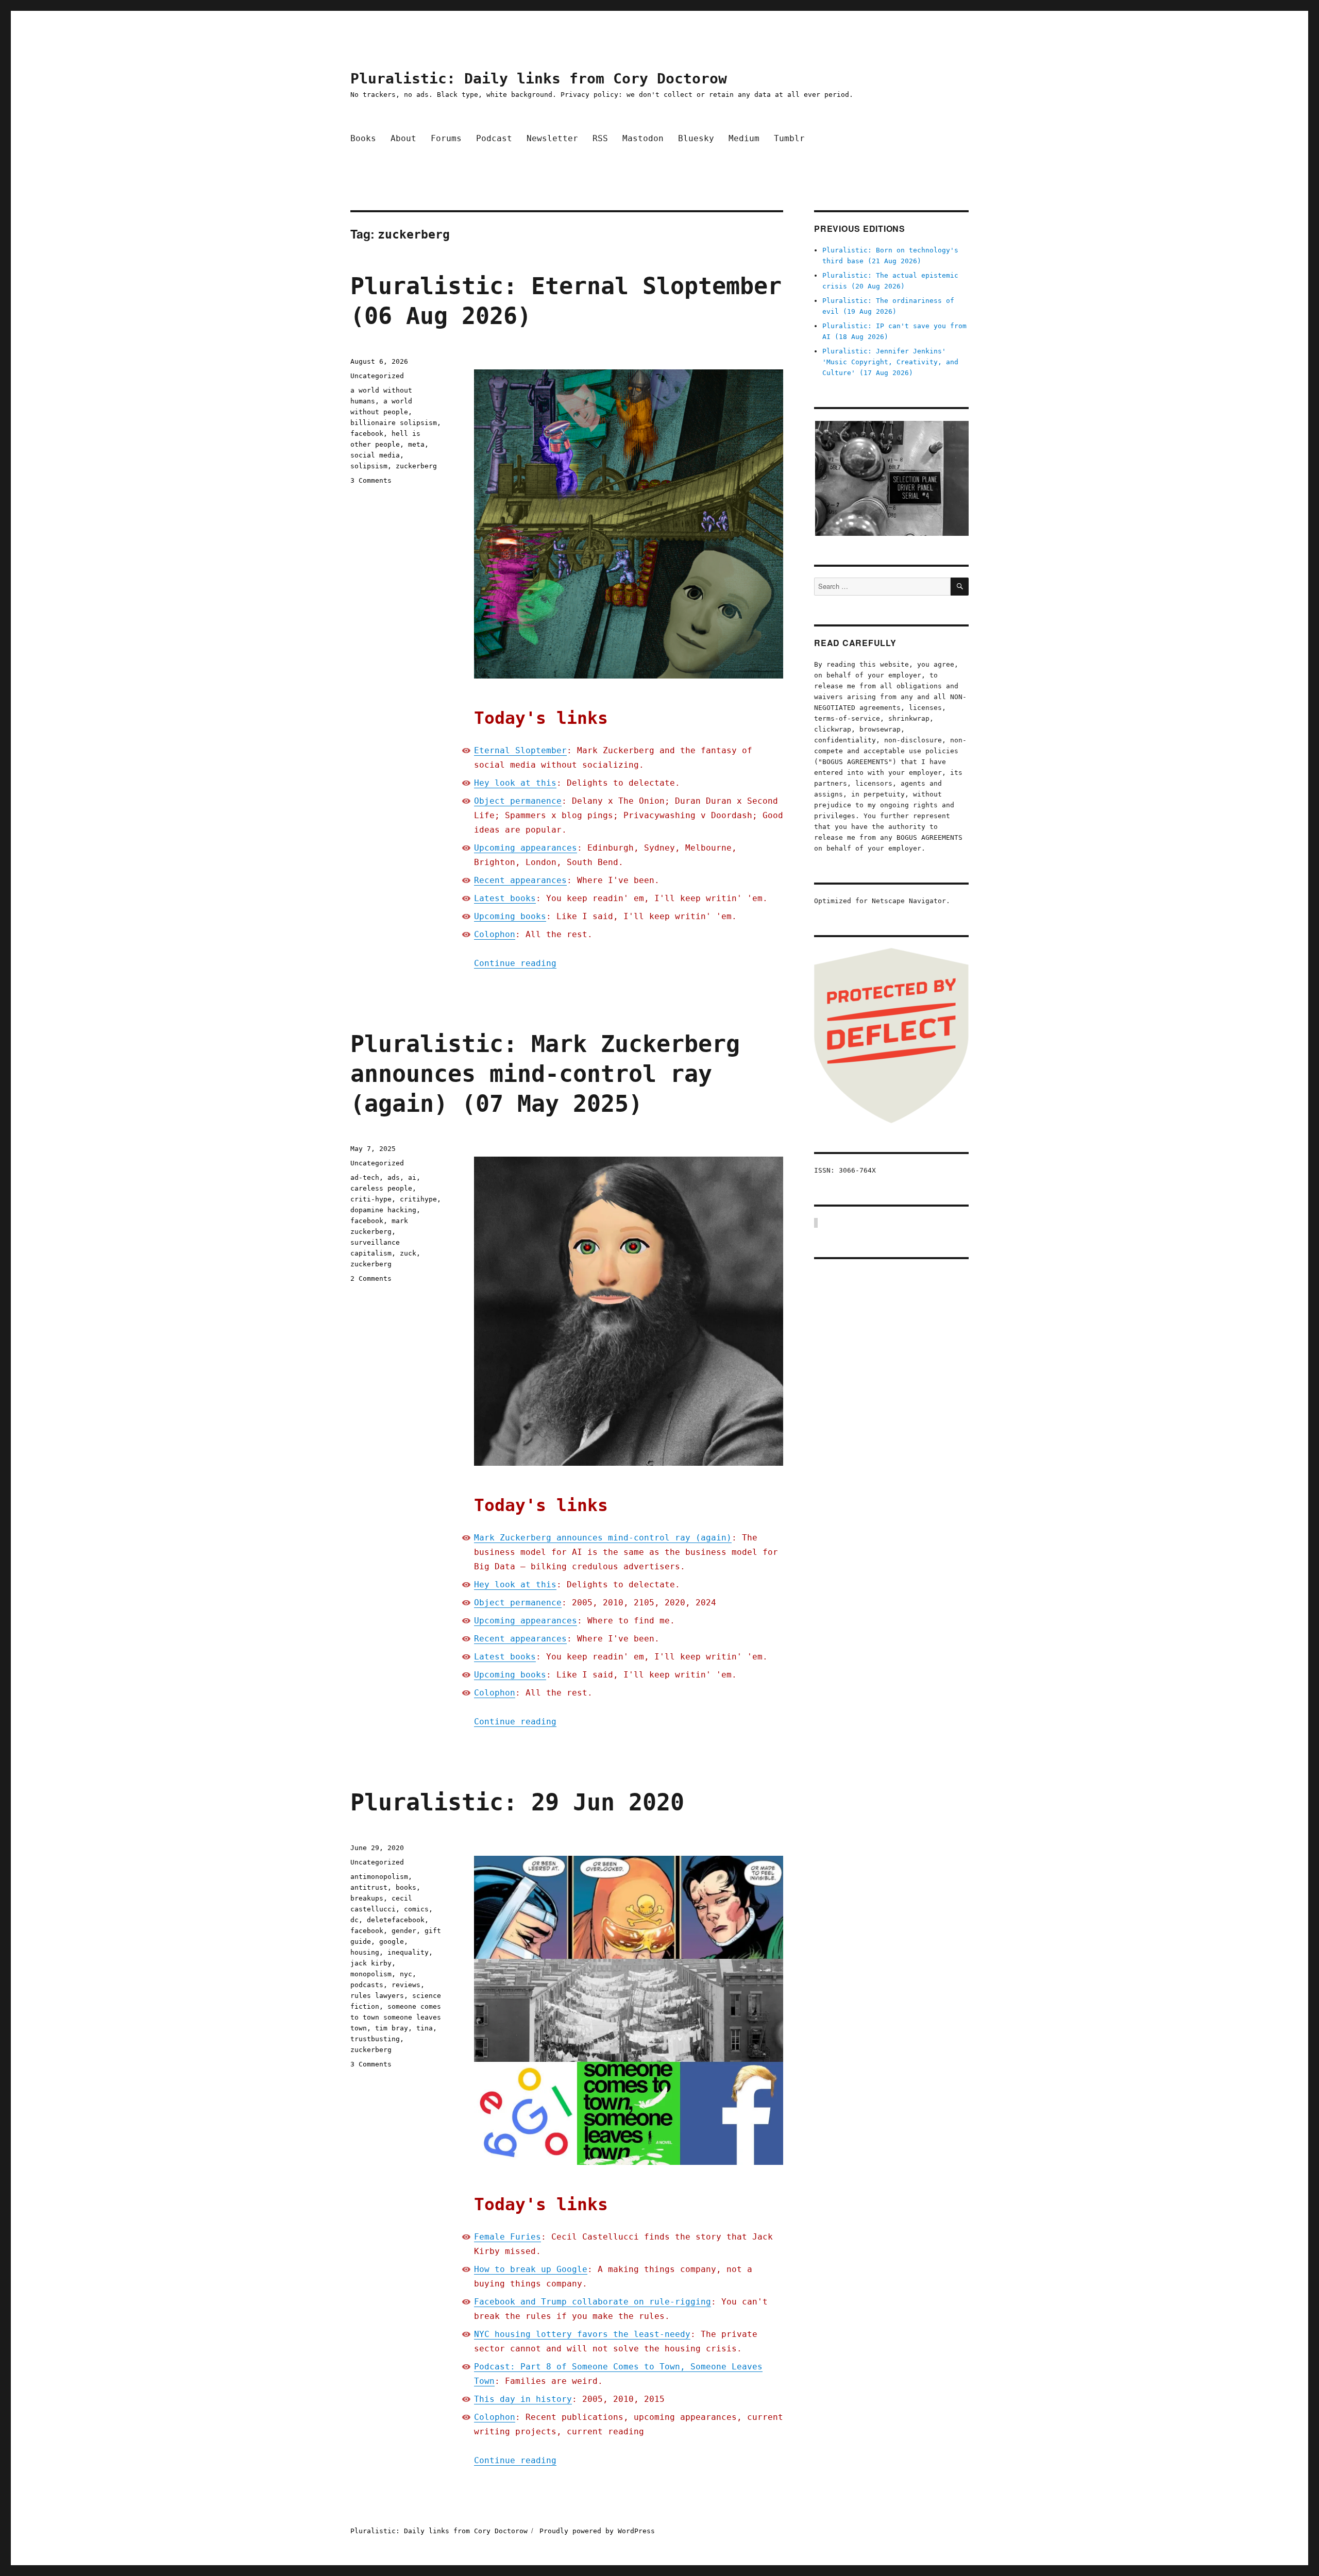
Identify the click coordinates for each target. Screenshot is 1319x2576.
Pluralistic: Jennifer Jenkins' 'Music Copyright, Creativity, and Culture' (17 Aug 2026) (890, 362)
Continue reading (515, 963)
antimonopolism (379, 1877)
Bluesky (696, 138)
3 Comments (371, 480)
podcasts (367, 1985)
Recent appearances (520, 880)
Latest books (505, 898)
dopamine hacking (383, 1210)
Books (363, 138)
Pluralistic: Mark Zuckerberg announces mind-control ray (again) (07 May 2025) (545, 1074)
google (392, 1942)
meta (416, 444)
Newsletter (552, 138)
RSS (600, 138)
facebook (367, 434)
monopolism (371, 1974)
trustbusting (375, 2039)
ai (412, 1177)
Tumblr (789, 138)
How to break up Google (531, 2269)
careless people (381, 1188)
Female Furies (508, 2237)
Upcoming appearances (526, 848)
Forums (446, 138)
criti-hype (371, 1199)
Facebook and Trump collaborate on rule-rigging (593, 2302)
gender (404, 1931)
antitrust (369, 1887)
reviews (406, 1985)
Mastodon (643, 138)
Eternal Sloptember (520, 750)
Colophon (495, 934)
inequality (408, 1952)
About (403, 138)
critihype (418, 1199)
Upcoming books (510, 916)
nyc (406, 1974)
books (406, 1887)
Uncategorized (377, 376)
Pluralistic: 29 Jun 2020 (517, 1802)
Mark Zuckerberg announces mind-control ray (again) (603, 1538)
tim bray (392, 2028)
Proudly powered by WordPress (597, 2531)
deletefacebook (396, 1920)
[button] (891, 478)
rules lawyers (377, 1996)
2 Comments (371, 1278)
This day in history (523, 2399)
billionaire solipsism (394, 423)
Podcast (494, 138)
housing (365, 1952)
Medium (744, 138)
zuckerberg (416, 466)
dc (354, 1920)
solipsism (369, 466)
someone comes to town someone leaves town (396, 2017)
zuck (408, 1253)
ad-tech (365, 1177)
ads (394, 1177)
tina (425, 2028)
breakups (367, 1898)
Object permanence (518, 801)
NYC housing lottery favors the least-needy (582, 2334)
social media (375, 455)
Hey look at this (515, 783)
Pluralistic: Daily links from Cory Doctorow (539, 79)
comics (416, 1909)
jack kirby (371, 1963)
